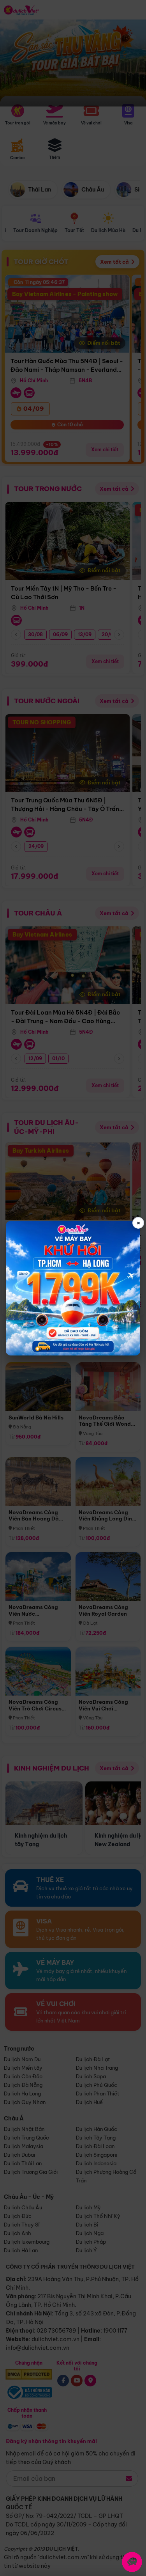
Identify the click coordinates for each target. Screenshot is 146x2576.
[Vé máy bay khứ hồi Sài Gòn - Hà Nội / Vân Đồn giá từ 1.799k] (73, 1288)
